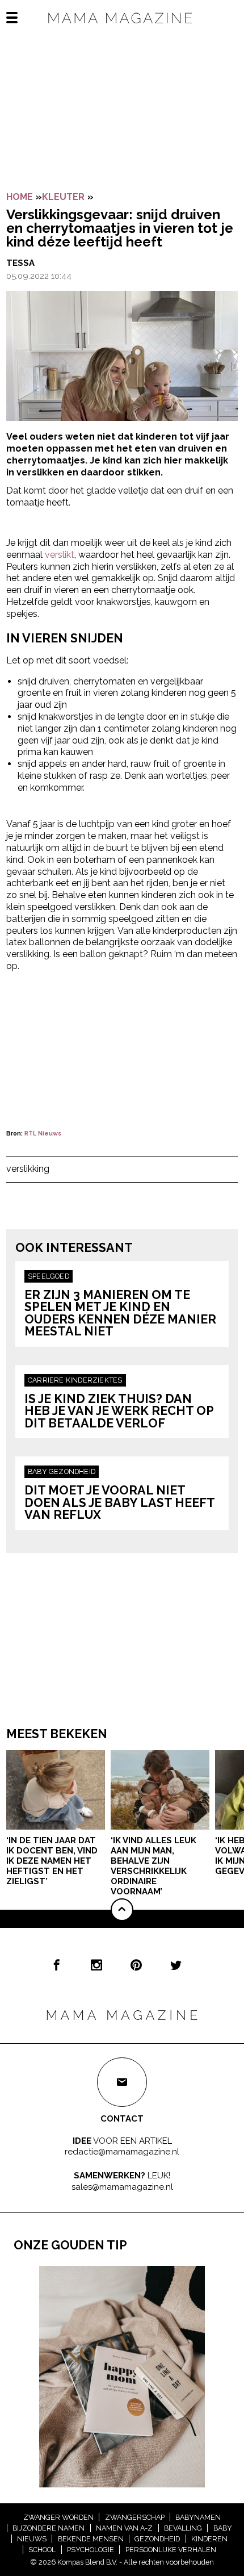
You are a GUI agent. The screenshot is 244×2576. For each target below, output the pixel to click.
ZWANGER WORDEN (58, 2517)
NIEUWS (32, 2539)
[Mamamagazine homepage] (122, 28)
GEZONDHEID (72, 1471)
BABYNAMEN (198, 2517)
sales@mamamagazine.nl (122, 2187)
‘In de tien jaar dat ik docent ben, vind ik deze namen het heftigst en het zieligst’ (52, 1861)
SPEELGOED (49, 1276)
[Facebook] (57, 1965)
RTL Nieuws (43, 1133)
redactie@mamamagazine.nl (122, 2152)
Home (20, 197)
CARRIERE (47, 1380)
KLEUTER (63, 197)
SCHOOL (42, 2550)
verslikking (28, 1169)
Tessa (20, 263)
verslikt (60, 555)
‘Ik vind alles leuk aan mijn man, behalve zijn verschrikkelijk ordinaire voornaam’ (153, 1866)
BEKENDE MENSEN (91, 2539)
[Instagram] (96, 1965)
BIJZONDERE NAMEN (49, 2528)
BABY (38, 1471)
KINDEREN (209, 2539)
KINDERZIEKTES (94, 1380)
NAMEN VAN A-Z (124, 2528)
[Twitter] (176, 1965)
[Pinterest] (136, 1965)
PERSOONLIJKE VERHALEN (171, 2550)
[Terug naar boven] (122, 1910)
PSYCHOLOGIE (91, 2550)
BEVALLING (183, 2528)
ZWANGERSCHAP (135, 2517)
